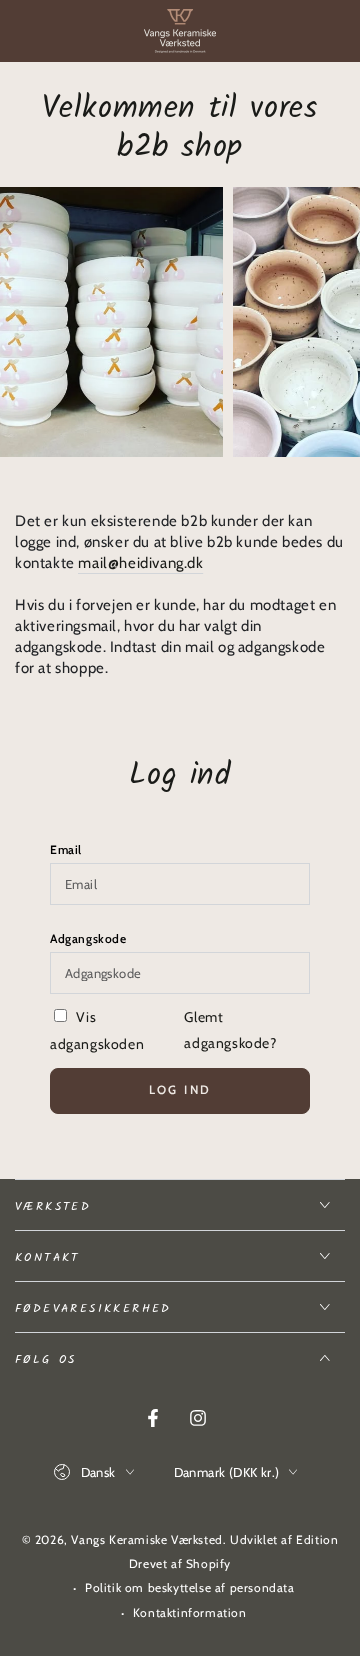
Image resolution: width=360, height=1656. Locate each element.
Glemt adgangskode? (230, 1029)
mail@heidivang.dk (140, 563)
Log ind (180, 1089)
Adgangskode (88, 938)
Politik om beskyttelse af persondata (190, 1587)
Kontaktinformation (190, 1612)
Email (66, 849)
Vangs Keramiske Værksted (146, 1539)
